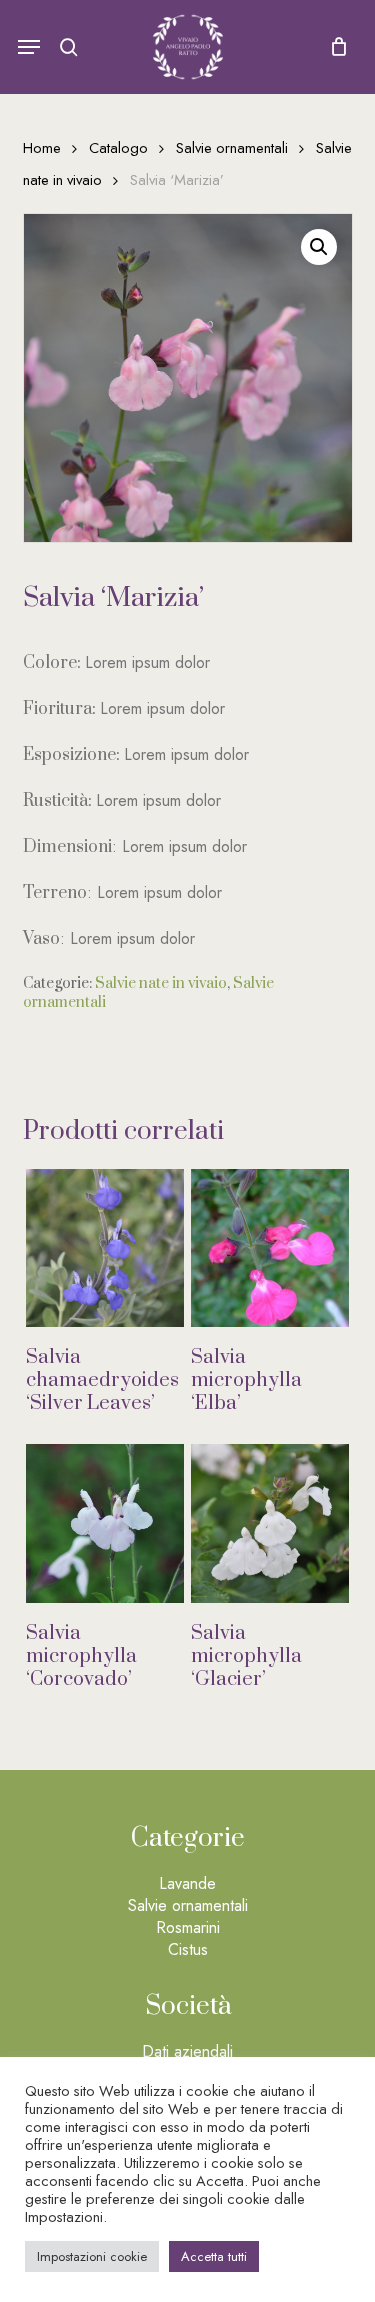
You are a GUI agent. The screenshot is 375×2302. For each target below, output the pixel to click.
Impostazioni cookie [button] (92, 2256)
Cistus (188, 1949)
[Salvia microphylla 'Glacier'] (270, 1523)
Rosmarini (188, 1927)
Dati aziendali (187, 2051)
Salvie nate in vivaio (161, 983)
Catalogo (118, 148)
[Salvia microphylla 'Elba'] (270, 1248)
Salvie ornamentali (232, 148)
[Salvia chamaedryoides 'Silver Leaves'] (105, 1248)
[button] (29, 47)
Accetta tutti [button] (214, 2256)
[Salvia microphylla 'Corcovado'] (105, 1523)
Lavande (187, 1883)
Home (42, 148)
